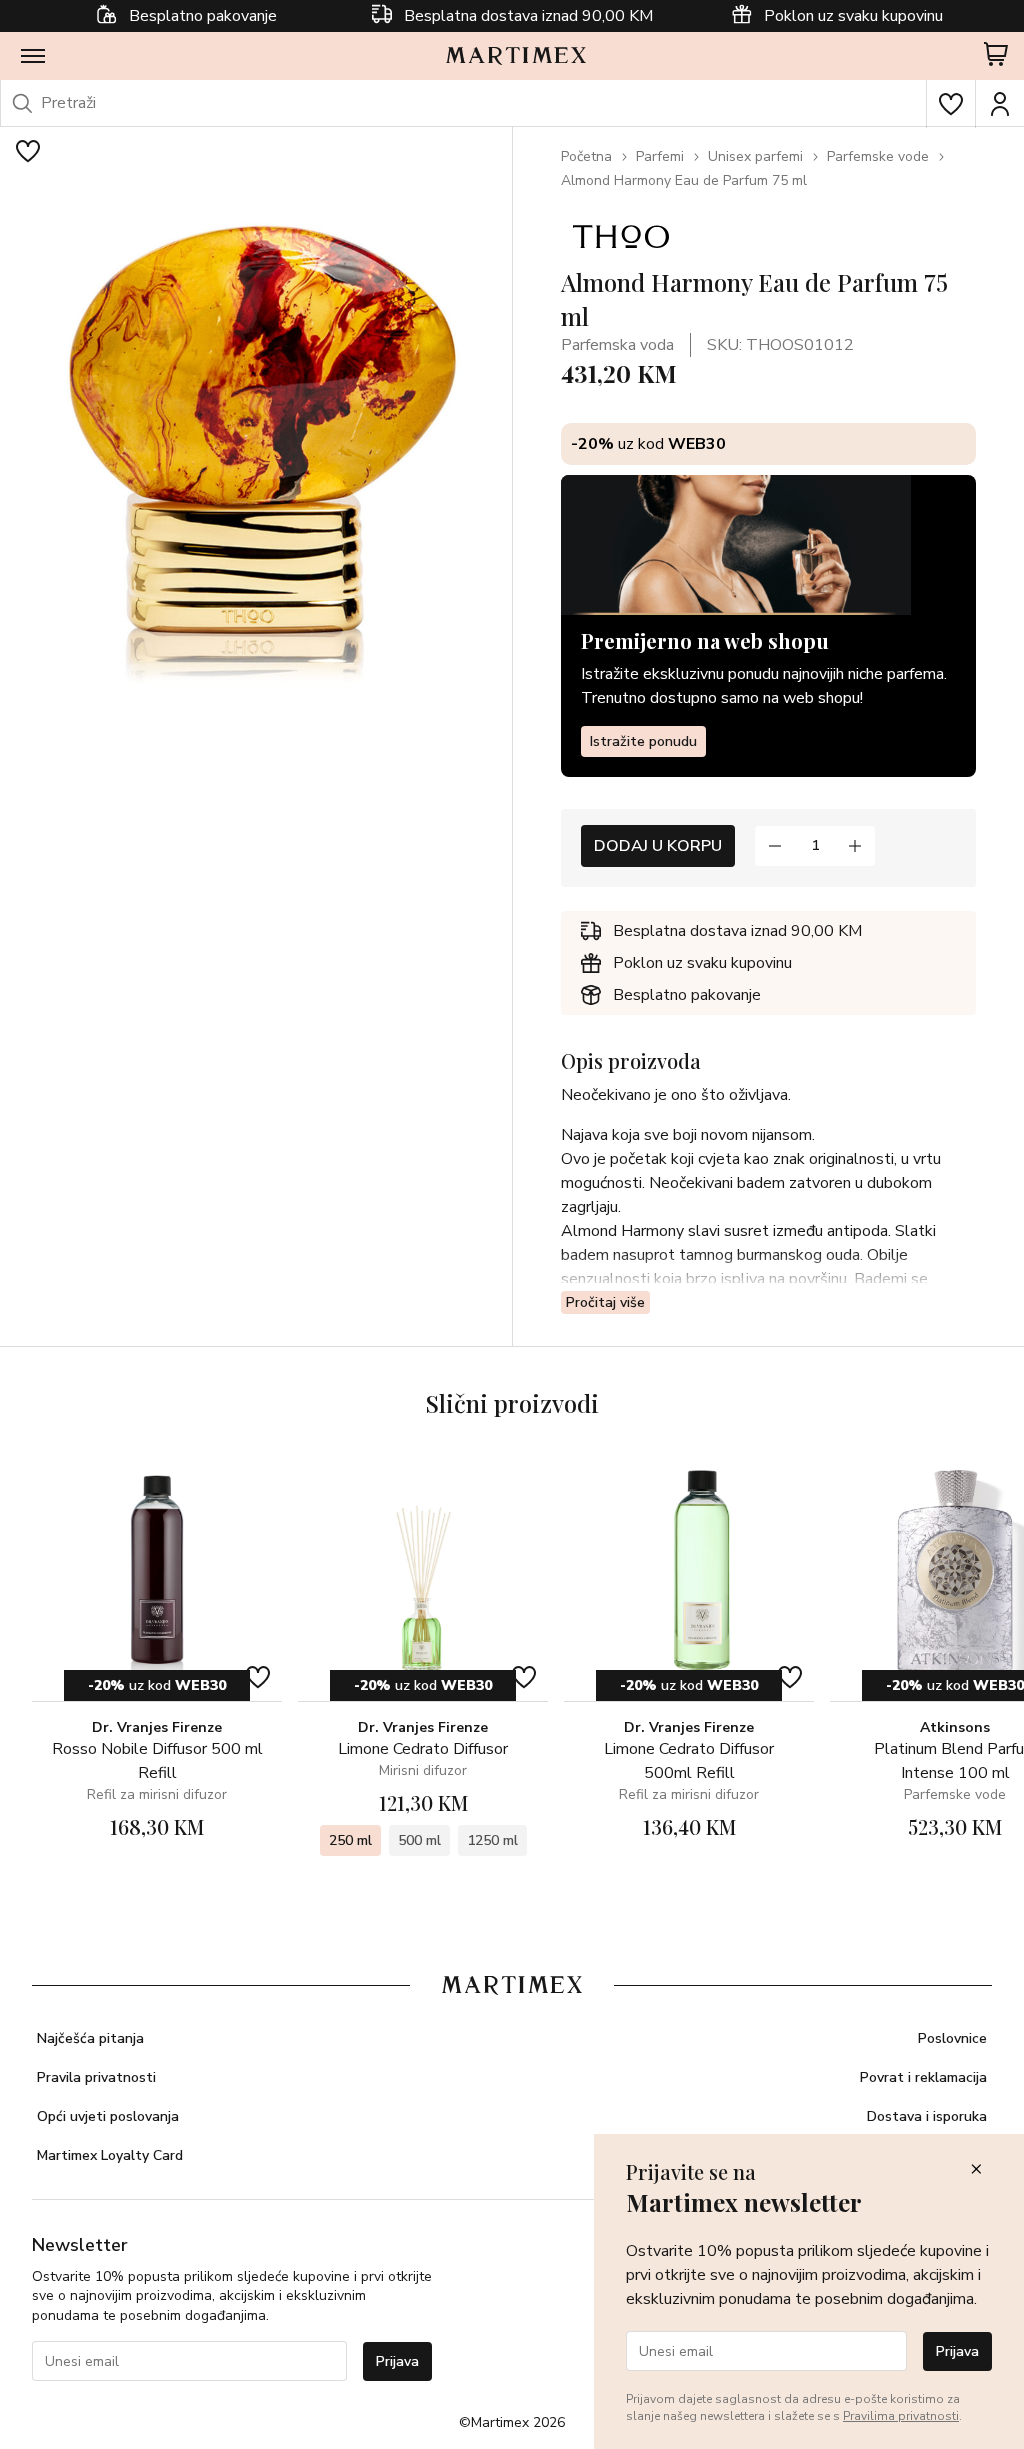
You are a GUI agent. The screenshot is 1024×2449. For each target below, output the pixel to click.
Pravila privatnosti (96, 2077)
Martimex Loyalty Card (110, 2155)
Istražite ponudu (643, 741)
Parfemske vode (878, 156)
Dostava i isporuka (927, 2116)
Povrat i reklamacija (923, 2077)
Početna (586, 156)
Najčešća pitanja (90, 2038)
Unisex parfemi (755, 156)
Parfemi (660, 156)
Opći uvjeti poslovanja (108, 2116)
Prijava (397, 2361)
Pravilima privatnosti (901, 2416)
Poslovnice (952, 2038)
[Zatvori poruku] (976, 2170)
